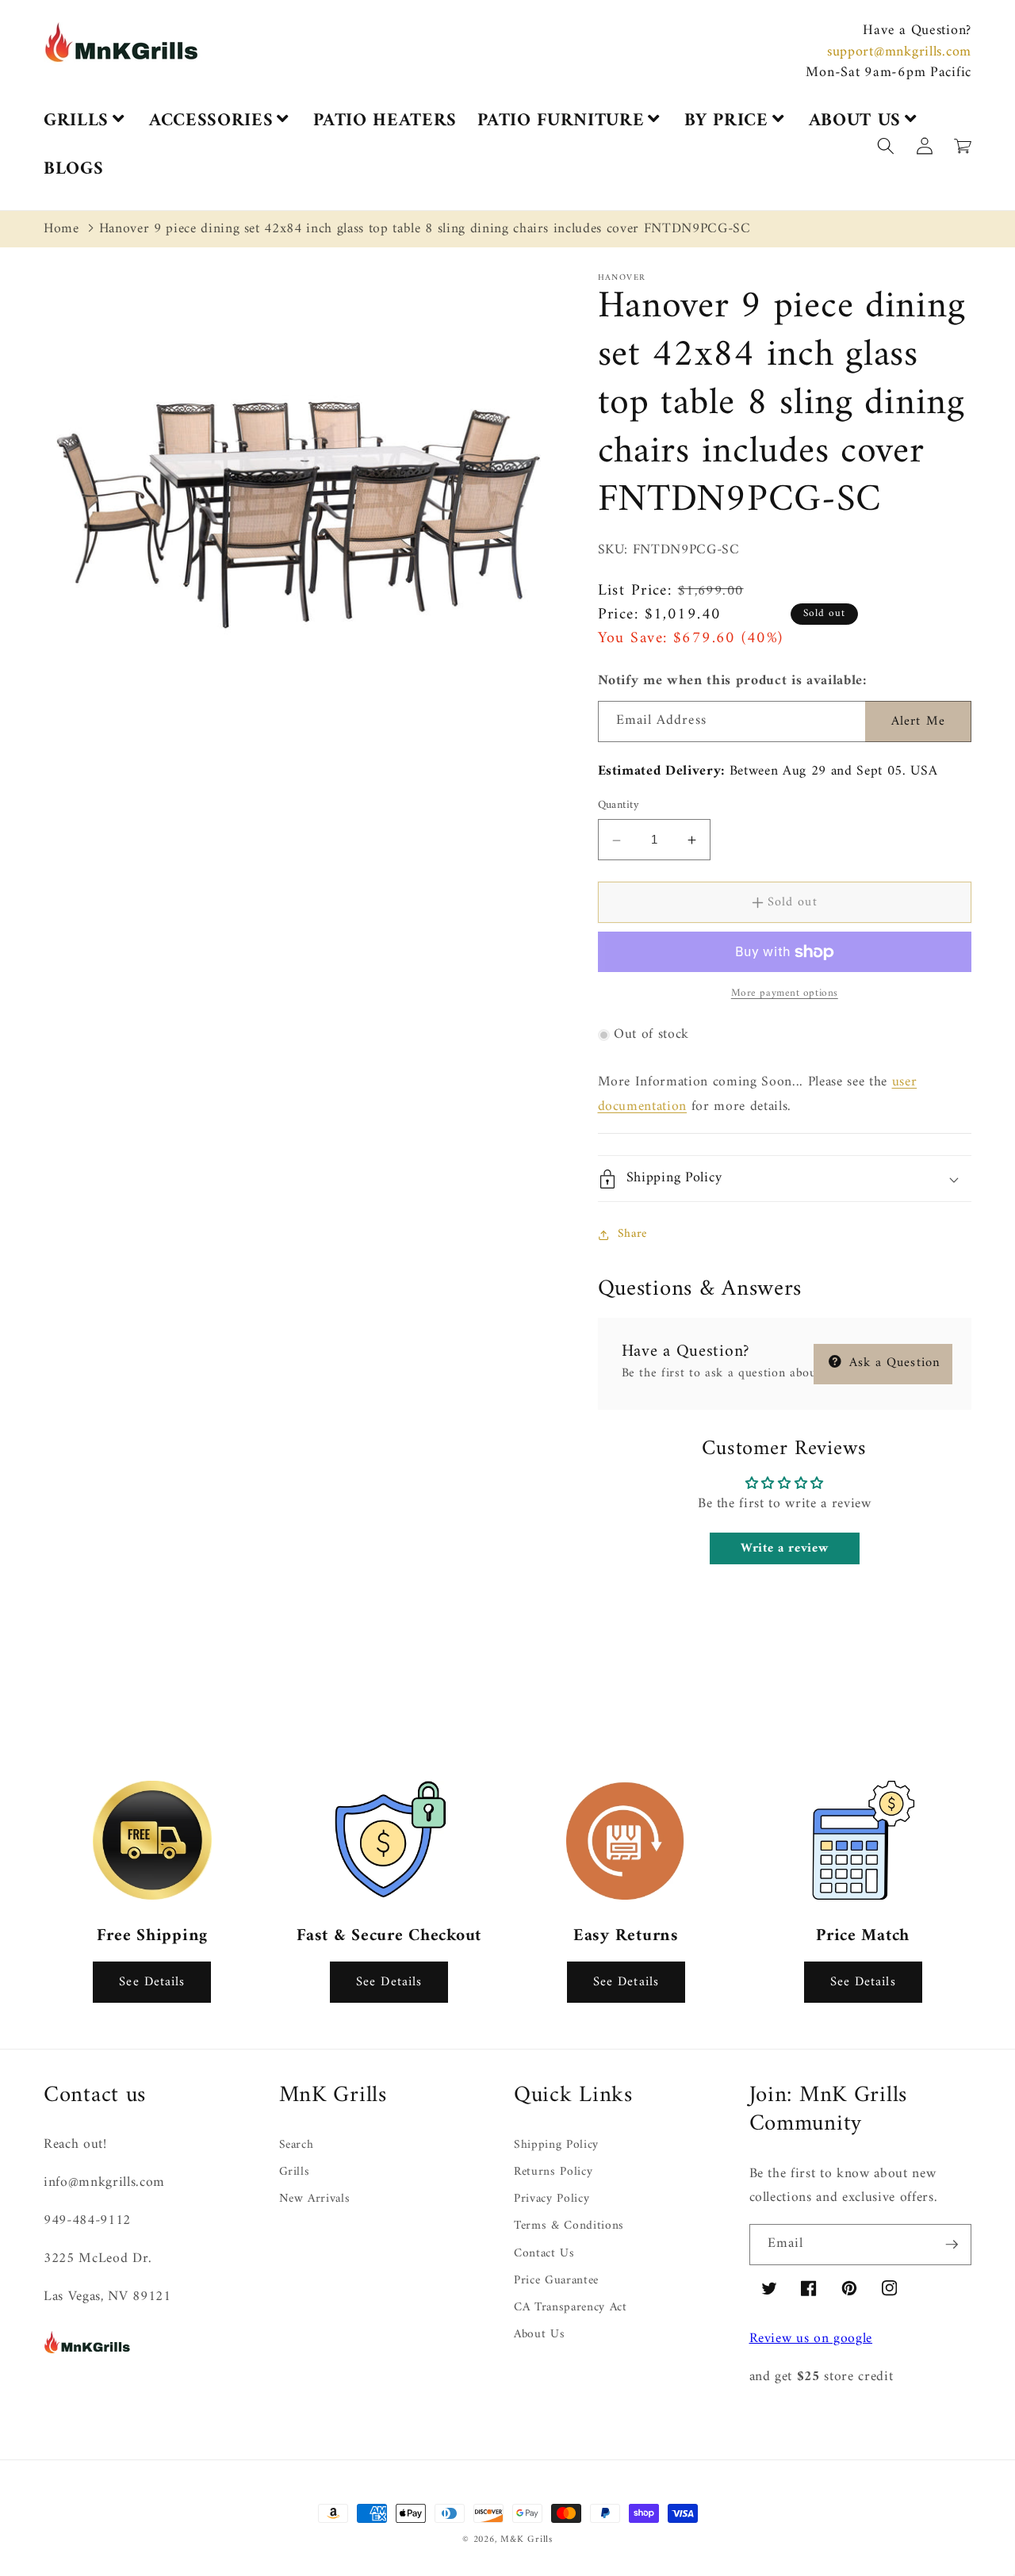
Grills (295, 2172)
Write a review (784, 1549)
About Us (539, 2335)
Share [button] (632, 1234)
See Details (152, 1982)
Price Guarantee (556, 2281)
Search (297, 2146)
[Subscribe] (952, 2245)
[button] (1014, 2566)
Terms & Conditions (569, 2226)
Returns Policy (553, 2172)
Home (61, 229)
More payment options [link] (785, 994)
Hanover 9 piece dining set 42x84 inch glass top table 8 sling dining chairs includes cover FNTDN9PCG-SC (425, 229)
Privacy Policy (552, 2199)
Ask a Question (893, 1363)
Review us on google (811, 2339)
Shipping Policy (556, 2146)
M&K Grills (527, 2540)
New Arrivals (315, 2199)
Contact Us (544, 2254)
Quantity (619, 807)
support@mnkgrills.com (899, 52)
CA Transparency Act (571, 2308)
